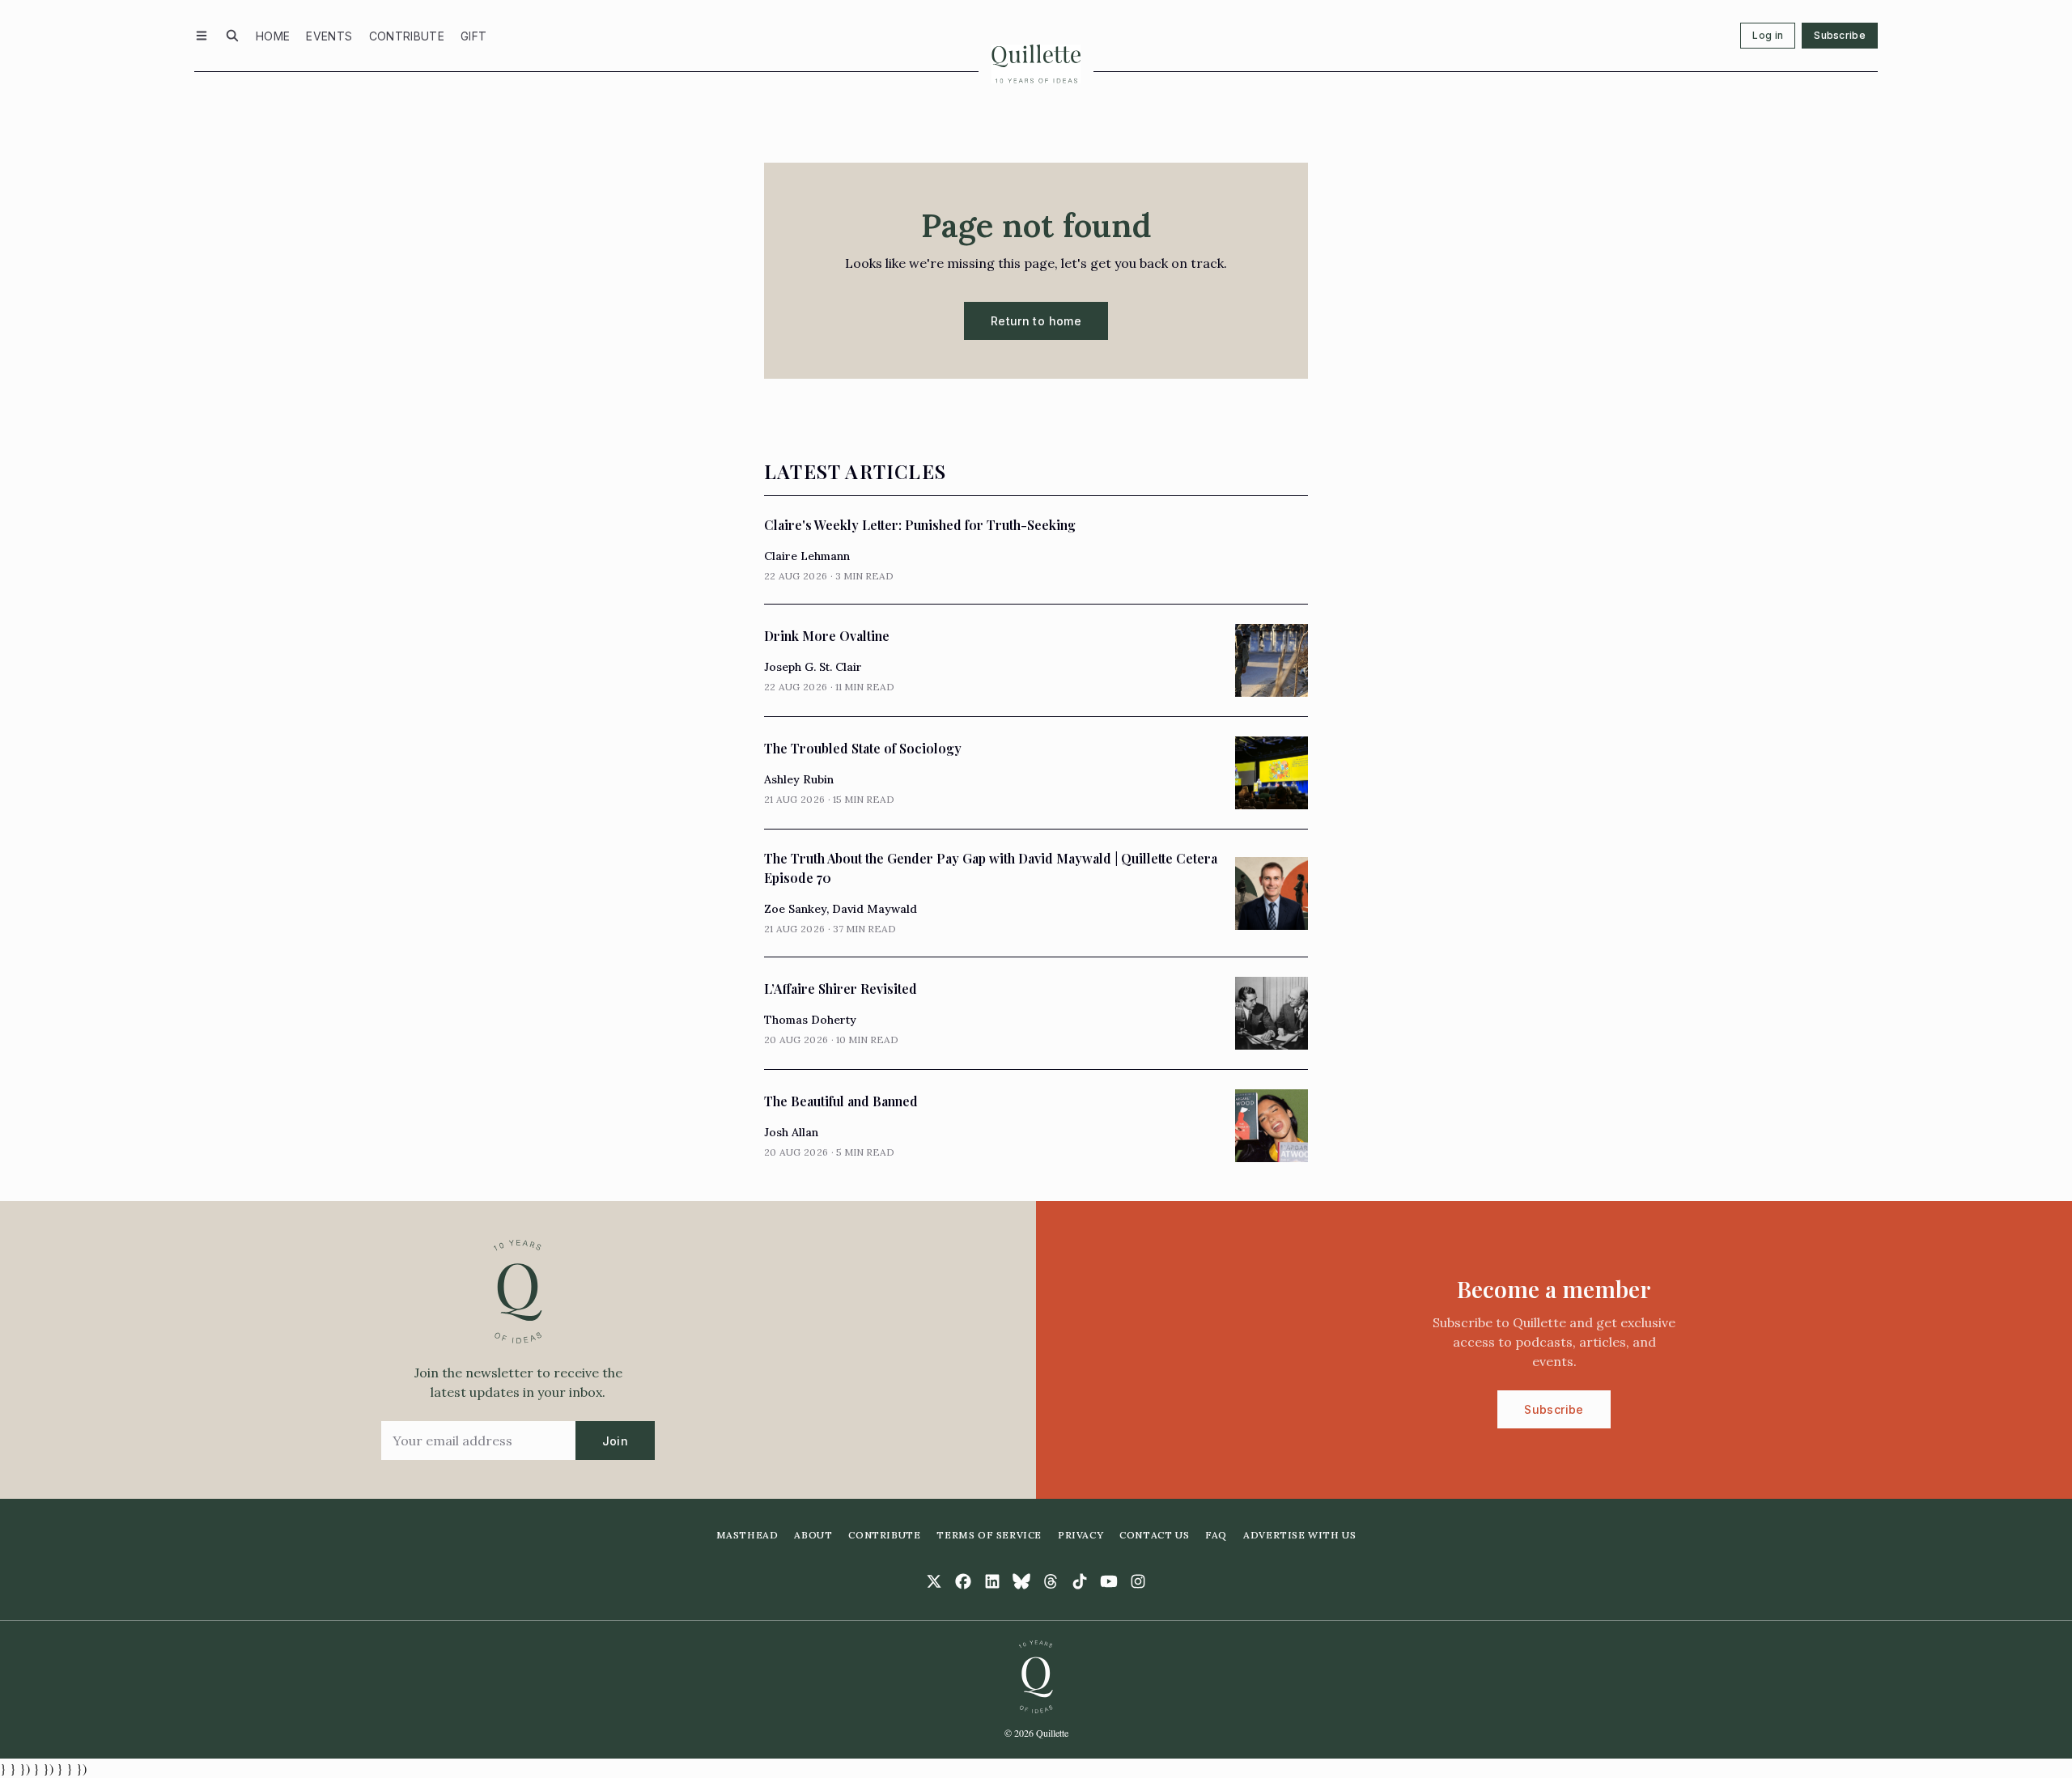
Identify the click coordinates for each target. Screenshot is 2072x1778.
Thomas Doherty (810, 1020)
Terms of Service (989, 1535)
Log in (1768, 35)
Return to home (1036, 321)
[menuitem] (273, 36)
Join (615, 1441)
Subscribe (1840, 35)
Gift (473, 36)
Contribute (407, 36)
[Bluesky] (1021, 1581)
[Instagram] (1138, 1581)
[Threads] (1051, 1581)
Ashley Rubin (799, 779)
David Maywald (875, 909)
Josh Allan (791, 1132)
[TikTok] (1080, 1581)
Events (329, 36)
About (813, 1535)
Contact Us (1154, 1535)
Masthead (747, 1535)
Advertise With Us (1299, 1535)
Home (273, 36)
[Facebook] (963, 1581)
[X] (934, 1581)
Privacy (1081, 1535)
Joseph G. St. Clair (813, 667)
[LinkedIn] (992, 1581)
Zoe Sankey (795, 909)
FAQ (1216, 1535)
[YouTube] (1109, 1581)
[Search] (232, 36)
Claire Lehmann (807, 556)
